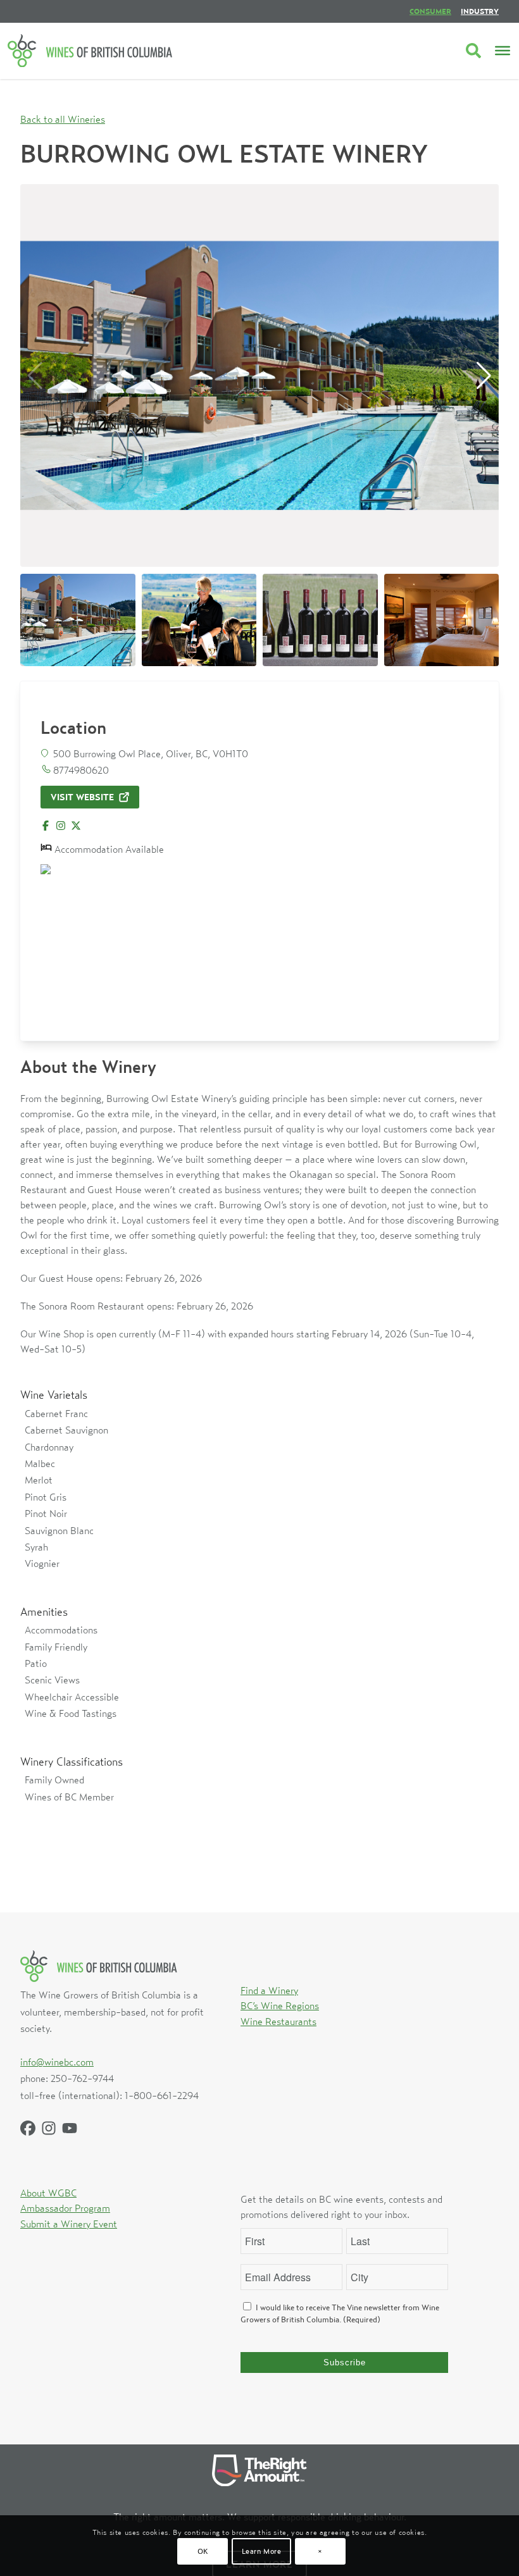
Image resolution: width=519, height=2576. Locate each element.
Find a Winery (269, 1990)
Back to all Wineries (63, 119)
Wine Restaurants (278, 2021)
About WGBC (48, 2193)
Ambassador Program (65, 2208)
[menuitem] (430, 11)
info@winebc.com (57, 2062)
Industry (480, 11)
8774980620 (81, 770)
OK (203, 2551)
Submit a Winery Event (69, 2224)
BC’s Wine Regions (280, 2005)
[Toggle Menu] (503, 51)
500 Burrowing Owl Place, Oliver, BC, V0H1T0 (151, 753)
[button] (484, 376)
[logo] (90, 51)
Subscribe (345, 2362)
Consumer (430, 11)
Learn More (262, 2551)
